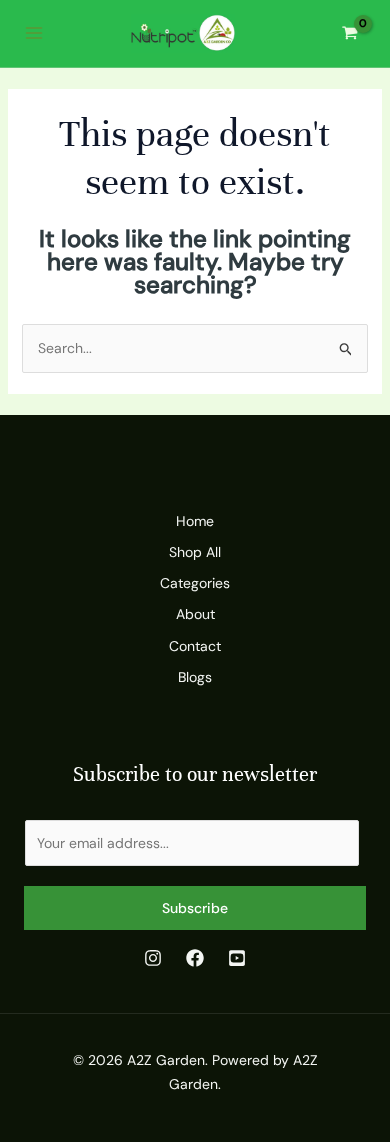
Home (195, 521)
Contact (195, 646)
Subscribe (195, 908)
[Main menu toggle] (34, 34)
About (195, 614)
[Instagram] (153, 958)
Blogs (195, 677)
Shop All (195, 552)
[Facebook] (195, 958)
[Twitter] (237, 958)
